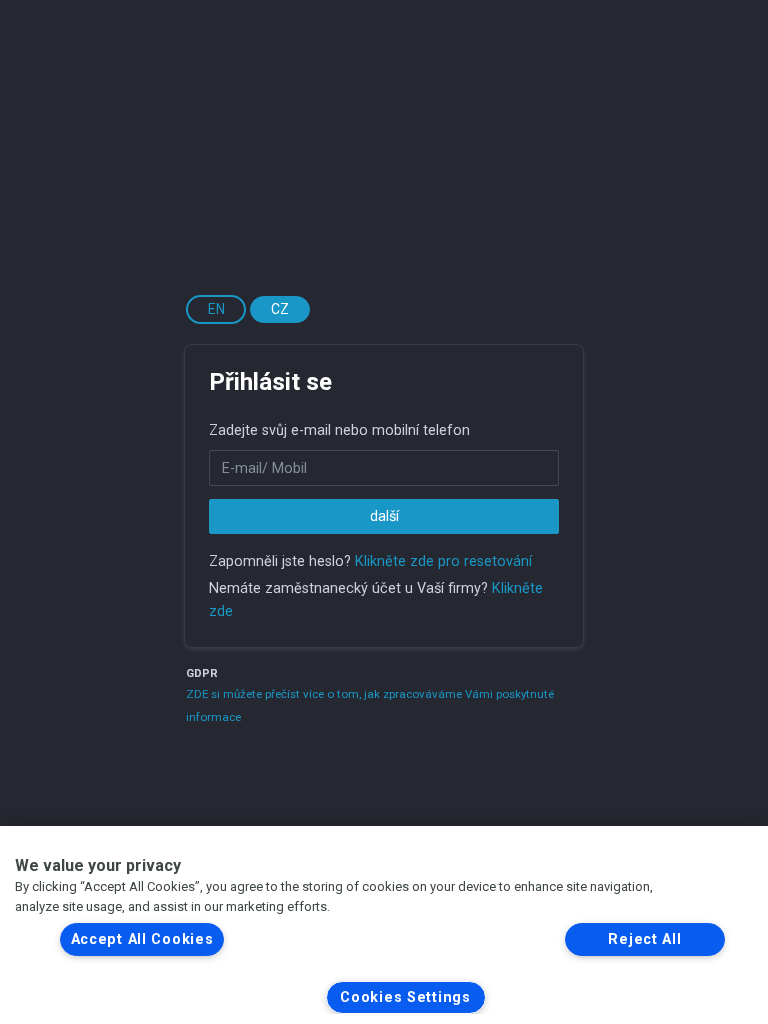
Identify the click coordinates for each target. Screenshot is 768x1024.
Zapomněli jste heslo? (280, 561)
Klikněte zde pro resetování (443, 561)
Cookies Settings (405, 997)
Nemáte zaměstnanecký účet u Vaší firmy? (348, 588)
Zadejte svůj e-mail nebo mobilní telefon (339, 430)
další (384, 516)
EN (216, 309)
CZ (280, 309)
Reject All (644, 939)
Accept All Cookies (142, 939)
